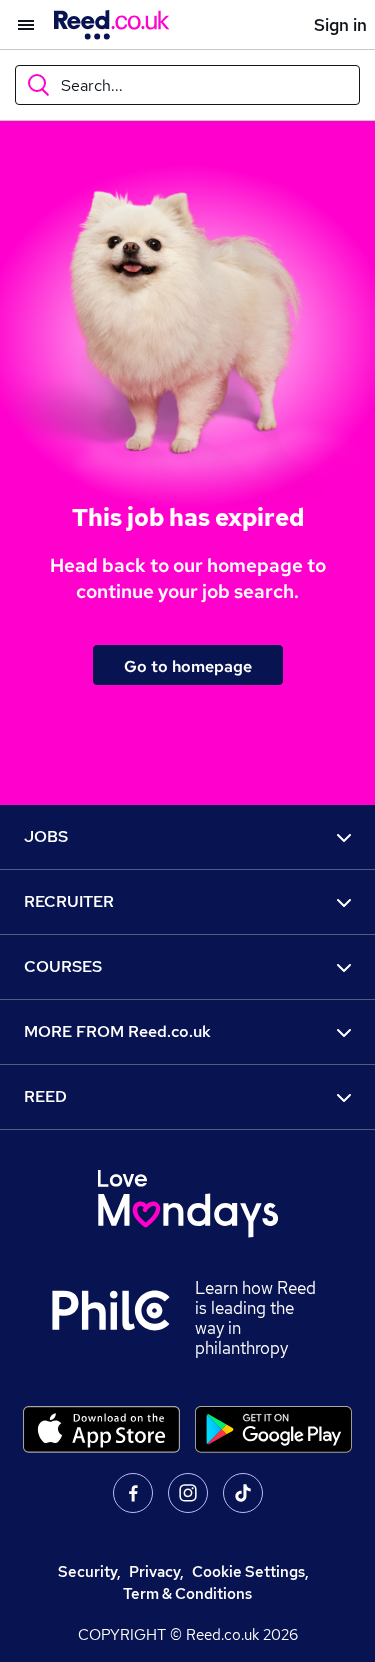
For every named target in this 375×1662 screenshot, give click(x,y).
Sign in (340, 25)
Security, (89, 1571)
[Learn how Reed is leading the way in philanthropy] (123, 1318)
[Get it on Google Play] (273, 1429)
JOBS (46, 836)
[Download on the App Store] (101, 1429)
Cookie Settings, (250, 1571)
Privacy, (156, 1571)
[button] (17, 25)
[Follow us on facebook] (133, 1493)
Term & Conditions (187, 1593)
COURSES (63, 966)
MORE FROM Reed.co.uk (117, 1031)
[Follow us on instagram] (188, 1493)
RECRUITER (69, 901)
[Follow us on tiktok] (243, 1493)
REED (45, 1096)
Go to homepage (188, 666)
